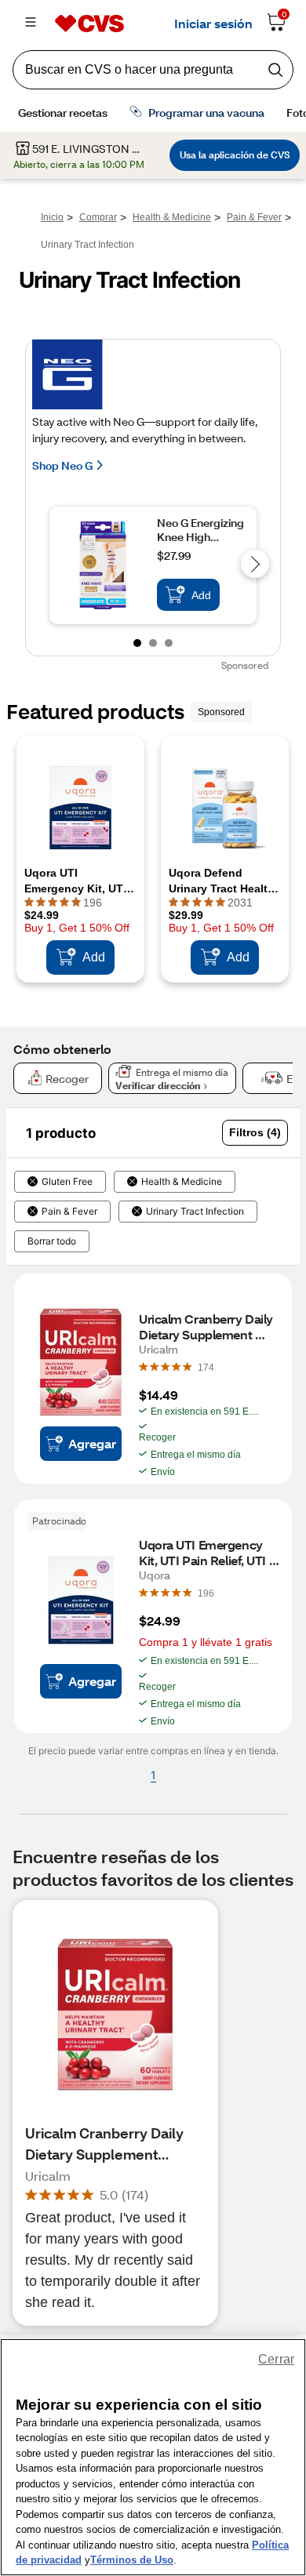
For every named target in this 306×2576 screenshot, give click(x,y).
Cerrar (276, 2359)
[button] (255, 1133)
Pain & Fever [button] (69, 1212)
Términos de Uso (132, 2560)
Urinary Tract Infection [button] (195, 1212)
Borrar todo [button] (52, 1241)
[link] (206, 1367)
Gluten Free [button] (67, 1182)
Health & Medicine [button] (182, 1182)
